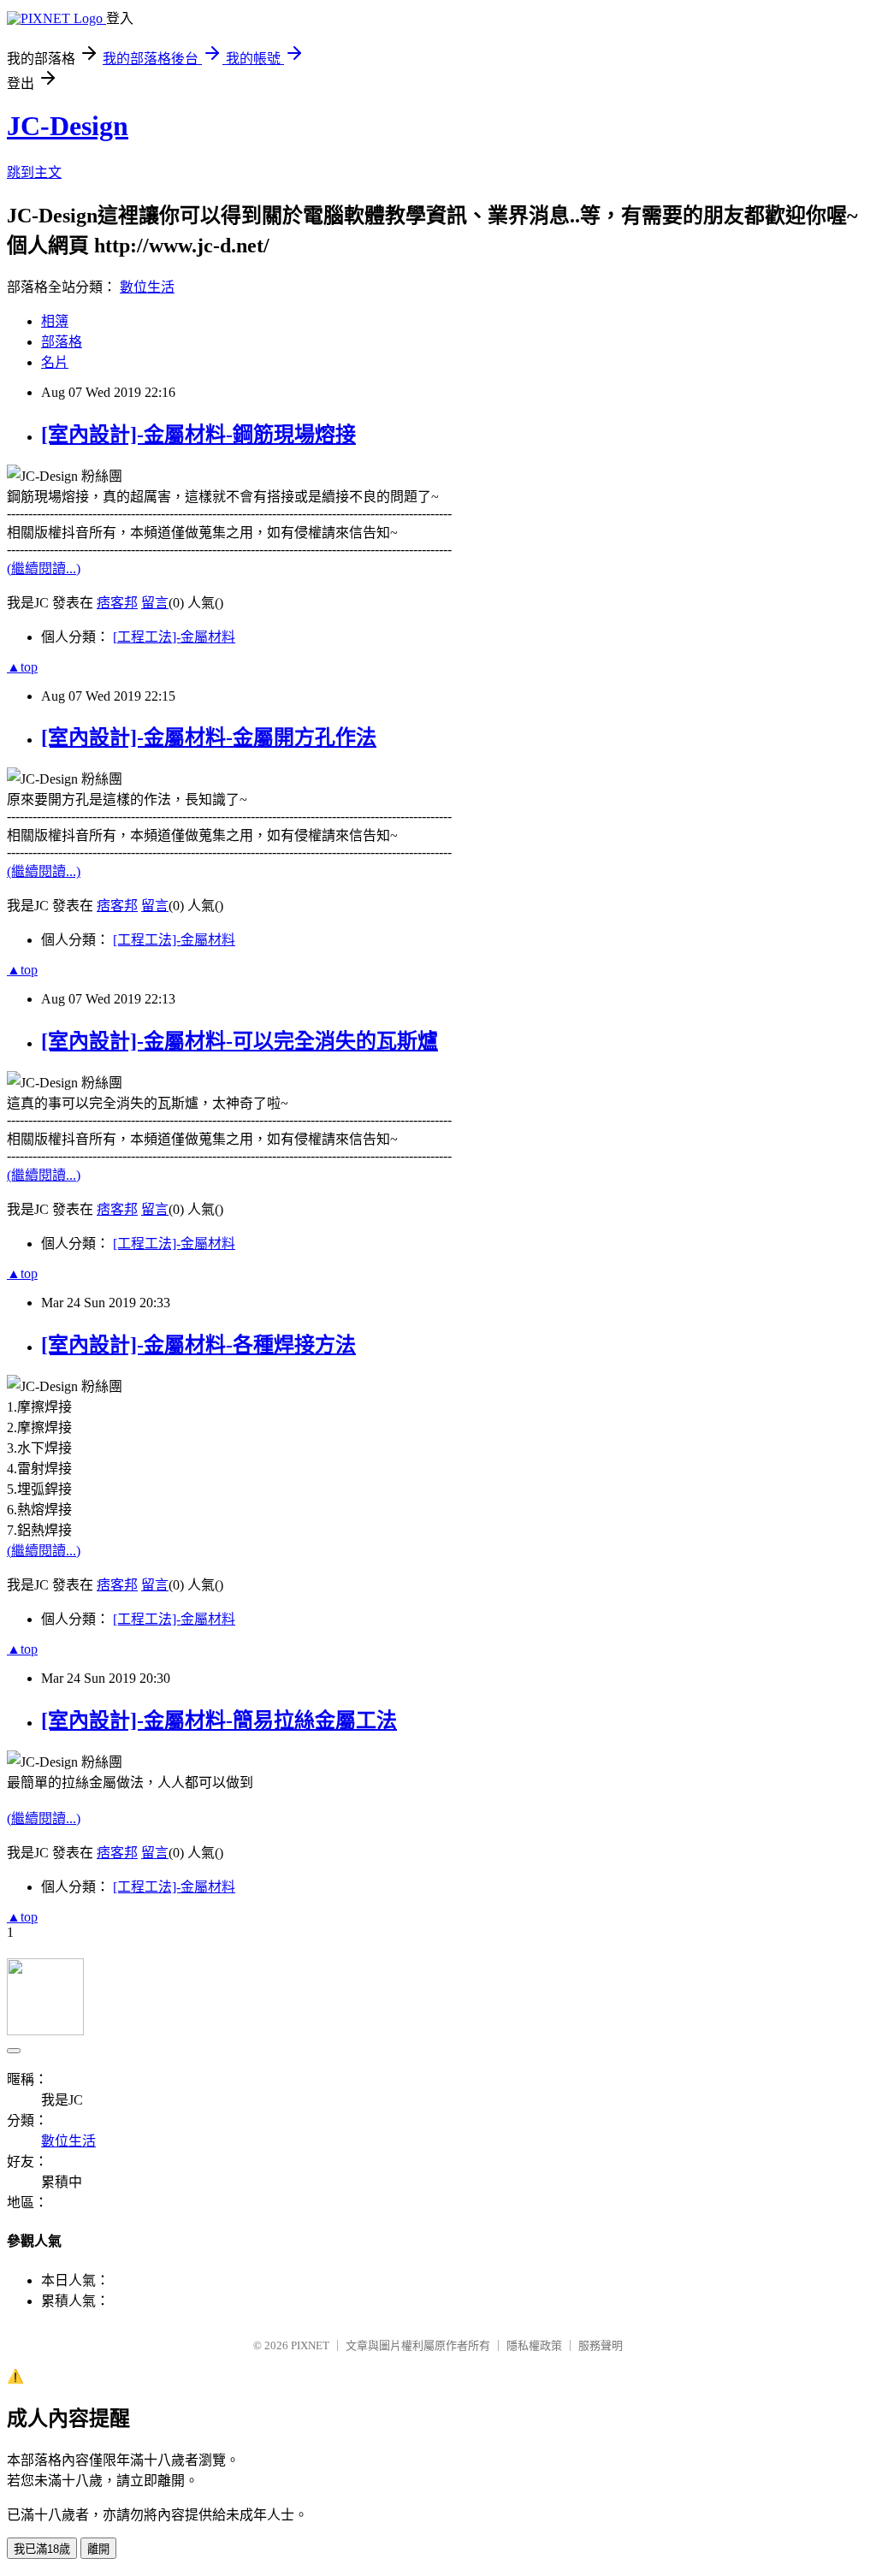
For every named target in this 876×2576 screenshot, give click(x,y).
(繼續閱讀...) (44, 568)
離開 (98, 2549)
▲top (22, 667)
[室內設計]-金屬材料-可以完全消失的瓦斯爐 (240, 1041)
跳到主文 (34, 172)
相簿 (55, 321)
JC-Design (68, 126)
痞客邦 (117, 603)
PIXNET (310, 2345)
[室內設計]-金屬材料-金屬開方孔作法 (209, 737)
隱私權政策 (534, 2345)
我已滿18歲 (42, 2549)
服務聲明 (601, 2345)
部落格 (62, 342)
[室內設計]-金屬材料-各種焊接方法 (198, 1345)
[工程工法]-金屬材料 (174, 637)
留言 (155, 603)
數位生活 (147, 287)
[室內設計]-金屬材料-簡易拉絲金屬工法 (219, 1720)
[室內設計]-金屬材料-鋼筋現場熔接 (198, 435)
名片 (55, 362)
